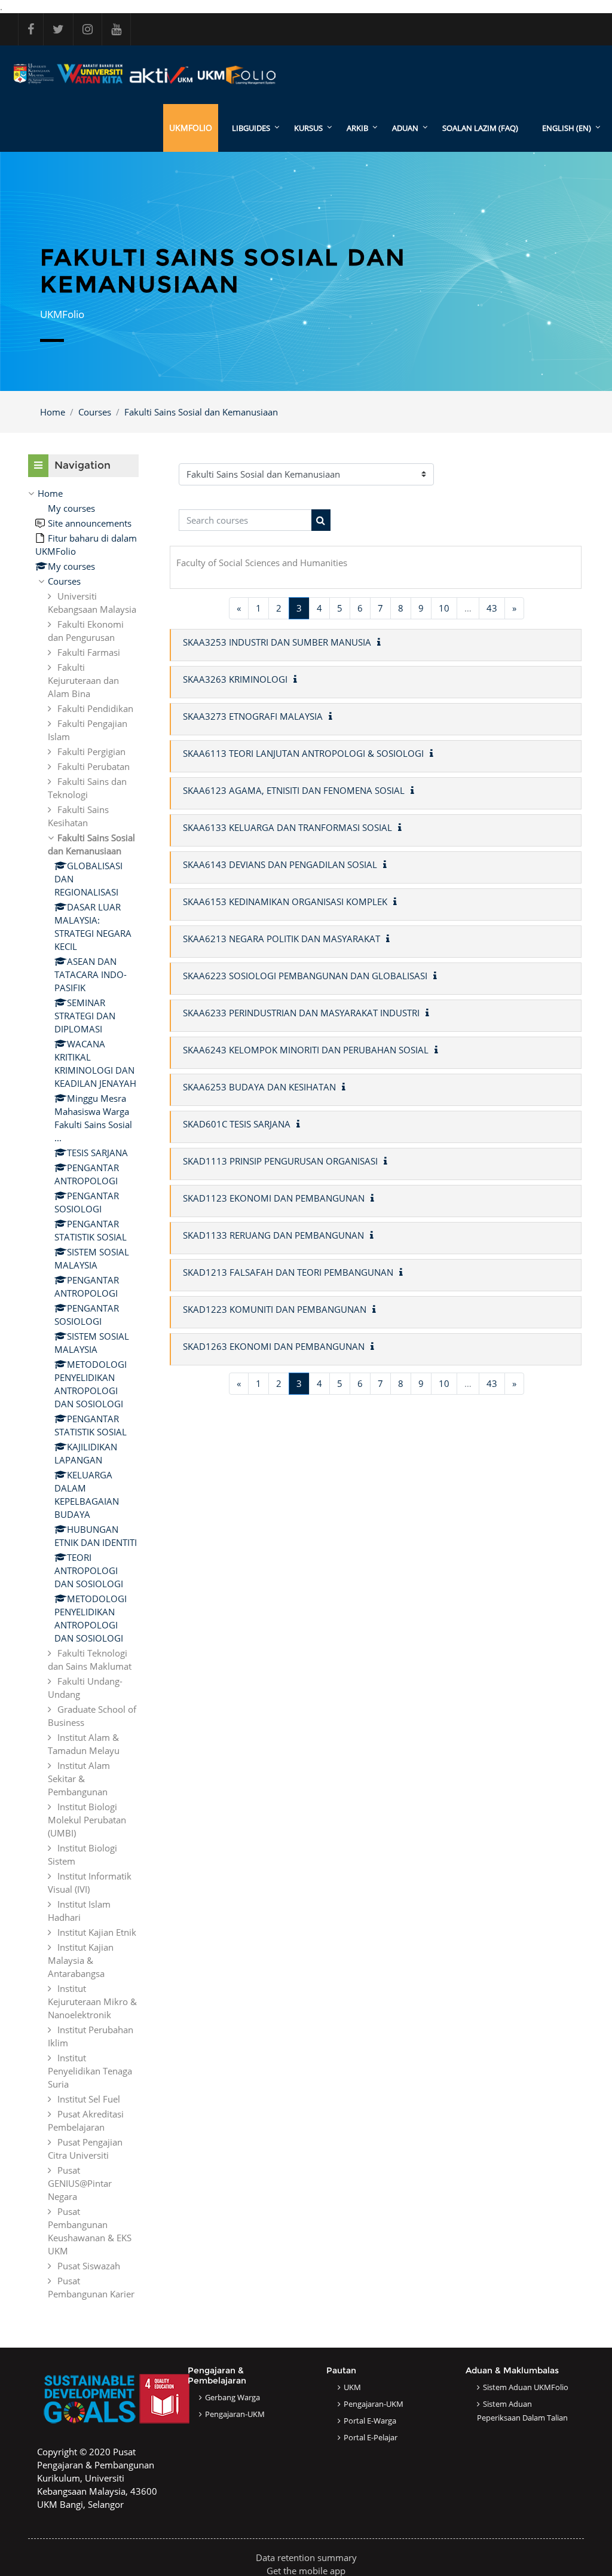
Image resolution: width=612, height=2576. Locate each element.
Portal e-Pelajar (371, 2437)
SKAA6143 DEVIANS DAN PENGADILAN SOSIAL (280, 864)
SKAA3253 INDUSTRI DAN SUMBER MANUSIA (277, 642)
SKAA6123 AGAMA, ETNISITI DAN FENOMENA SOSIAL (294, 790)
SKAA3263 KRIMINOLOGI (235, 679)
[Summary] (381, 642)
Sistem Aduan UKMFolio (526, 2387)
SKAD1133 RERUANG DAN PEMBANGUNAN (273, 1235)
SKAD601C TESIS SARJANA (237, 1124)
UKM (352, 2387)
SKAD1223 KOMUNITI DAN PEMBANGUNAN (275, 1309)
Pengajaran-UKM (235, 2414)
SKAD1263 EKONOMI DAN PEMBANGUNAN (274, 1346)
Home (53, 412)
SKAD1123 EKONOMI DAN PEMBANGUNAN (274, 1198)
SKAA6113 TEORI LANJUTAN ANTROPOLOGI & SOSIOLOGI (303, 753)
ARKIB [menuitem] (357, 128)
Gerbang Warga (232, 2397)
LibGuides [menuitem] (251, 128)
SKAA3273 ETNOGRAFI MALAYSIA (253, 716)
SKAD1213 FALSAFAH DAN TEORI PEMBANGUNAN (288, 1272)
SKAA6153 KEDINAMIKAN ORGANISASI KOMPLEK (285, 902)
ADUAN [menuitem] (405, 128)
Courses (95, 412)
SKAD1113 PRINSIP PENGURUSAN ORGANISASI (280, 1161)
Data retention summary (306, 2557)
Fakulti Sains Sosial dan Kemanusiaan (201, 412)
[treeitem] (83, 1394)
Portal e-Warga (370, 2421)
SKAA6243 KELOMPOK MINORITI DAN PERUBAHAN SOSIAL (306, 1050)
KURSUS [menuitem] (308, 128)
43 (492, 608)
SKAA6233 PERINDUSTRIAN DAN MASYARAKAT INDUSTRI (301, 1013)
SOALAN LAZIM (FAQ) (480, 128)
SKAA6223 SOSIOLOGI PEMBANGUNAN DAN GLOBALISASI (305, 976)
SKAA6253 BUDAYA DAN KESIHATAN (259, 1087)
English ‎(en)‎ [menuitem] (567, 128)
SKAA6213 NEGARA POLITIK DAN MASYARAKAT (281, 939)
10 (444, 608)
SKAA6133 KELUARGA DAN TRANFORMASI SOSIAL (287, 827)
